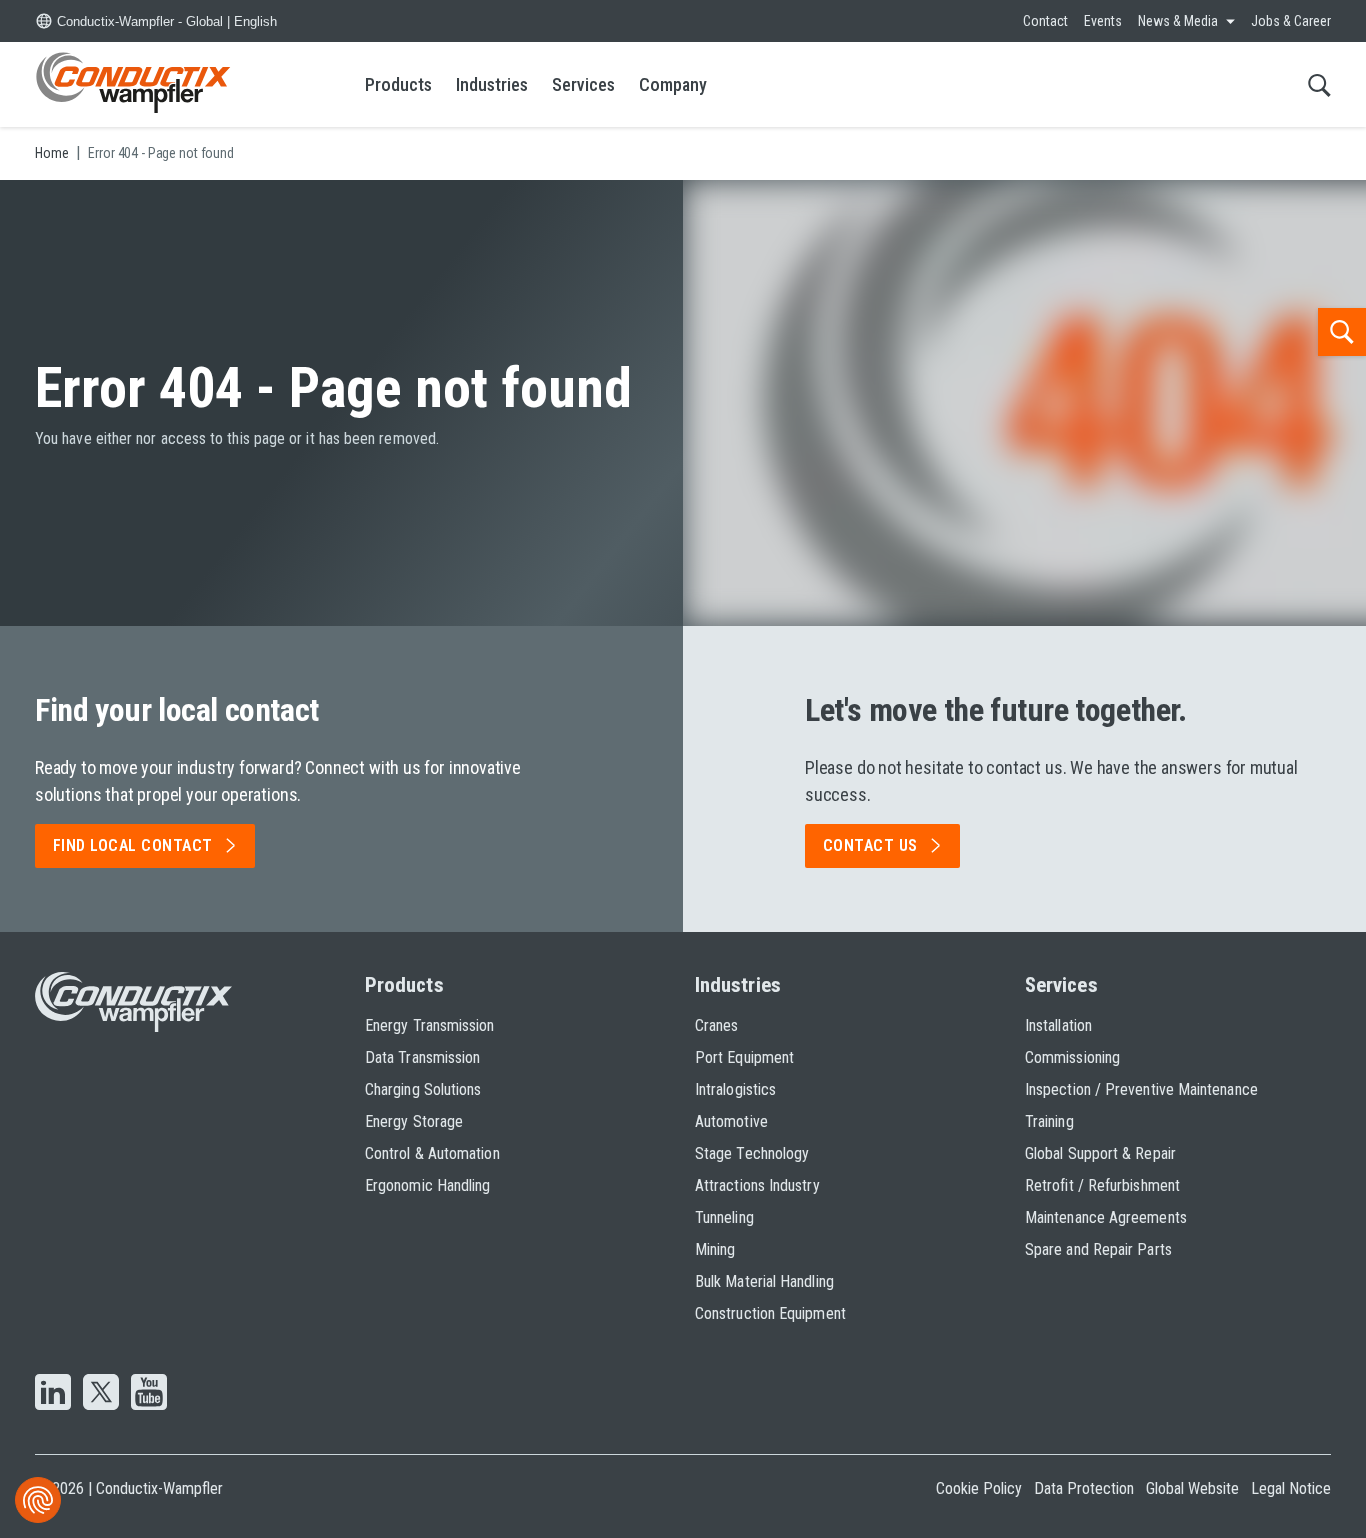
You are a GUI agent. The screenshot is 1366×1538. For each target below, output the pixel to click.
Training (1049, 1121)
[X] (101, 1394)
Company (673, 84)
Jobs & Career (1291, 21)
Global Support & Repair (1100, 1153)
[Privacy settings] (38, 1500)
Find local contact (133, 845)
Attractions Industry (757, 1185)
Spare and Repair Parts (1098, 1249)
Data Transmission (422, 1057)
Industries (492, 84)
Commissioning (1072, 1057)
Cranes (716, 1025)
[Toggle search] (1319, 84)
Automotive (731, 1121)
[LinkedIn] (53, 1394)
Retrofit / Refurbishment (1102, 1185)
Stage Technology (752, 1153)
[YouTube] (149, 1394)
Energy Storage (414, 1121)
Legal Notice (1291, 1488)
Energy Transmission (430, 1025)
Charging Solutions (423, 1089)
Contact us (870, 845)
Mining (715, 1249)
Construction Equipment (770, 1313)
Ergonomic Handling (427, 1185)
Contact (1045, 21)
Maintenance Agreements (1106, 1217)
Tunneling (724, 1217)
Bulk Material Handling (764, 1281)
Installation (1058, 1025)
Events (1103, 21)
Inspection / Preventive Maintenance (1141, 1089)
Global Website (1192, 1488)
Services (583, 84)
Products (398, 84)
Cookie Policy (979, 1488)
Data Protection (1084, 1488)
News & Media (1178, 21)
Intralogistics (735, 1089)
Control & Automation (432, 1153)
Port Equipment (744, 1057)
